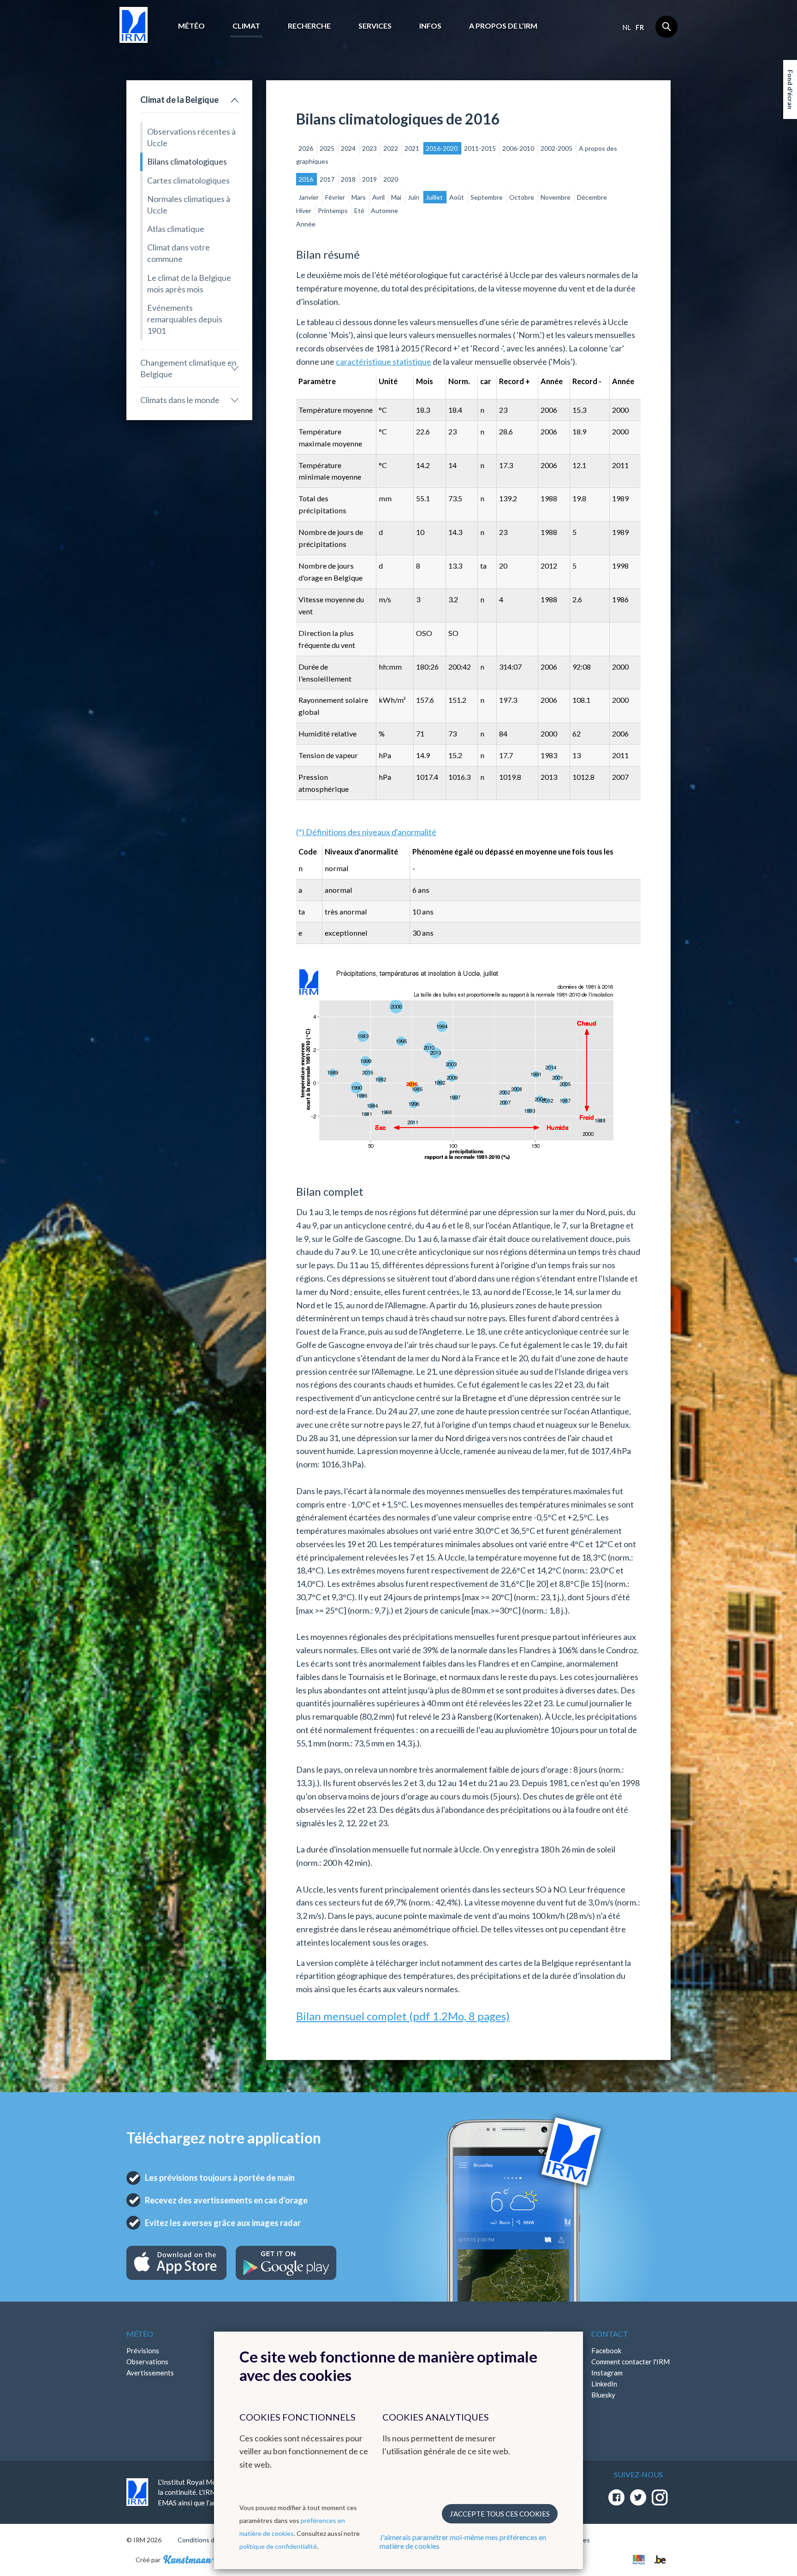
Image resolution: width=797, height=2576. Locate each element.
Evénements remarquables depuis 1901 (185, 319)
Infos (430, 26)
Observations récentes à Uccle (191, 137)
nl (627, 27)
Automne (384, 211)
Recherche (309, 26)
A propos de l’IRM (503, 26)
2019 (370, 179)
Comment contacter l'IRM (630, 2362)
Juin (414, 197)
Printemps (333, 211)
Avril (379, 197)
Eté (360, 211)
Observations (147, 2362)
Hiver (304, 211)
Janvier (309, 197)
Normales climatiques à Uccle (189, 205)
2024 (349, 148)
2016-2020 (442, 148)
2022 (391, 148)
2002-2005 (557, 148)
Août (457, 197)
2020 (391, 179)
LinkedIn (604, 2384)
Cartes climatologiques (188, 180)
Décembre (592, 197)
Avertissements (150, 2373)
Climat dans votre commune (178, 253)
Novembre (556, 197)
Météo (191, 26)
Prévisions (143, 2350)
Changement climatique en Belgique (188, 368)
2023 (370, 148)
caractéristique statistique (384, 362)
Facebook (606, 2350)
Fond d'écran (790, 89)
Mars (359, 197)
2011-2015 (481, 148)
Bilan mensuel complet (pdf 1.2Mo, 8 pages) (403, 2016)
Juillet (435, 197)
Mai (397, 197)
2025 (328, 148)
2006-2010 (519, 148)
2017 (328, 179)
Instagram (607, 2373)
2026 (306, 148)
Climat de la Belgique (179, 100)
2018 (349, 179)
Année (306, 224)
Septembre (487, 197)
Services (375, 26)
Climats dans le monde (180, 400)
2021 (413, 148)
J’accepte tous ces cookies (500, 2514)
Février (336, 197)
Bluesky (603, 2395)
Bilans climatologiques (187, 161)
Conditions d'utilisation (211, 2540)
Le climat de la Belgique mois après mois (189, 283)
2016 (306, 179)
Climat (246, 26)
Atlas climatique (176, 229)
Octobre (522, 197)
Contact (610, 2334)
